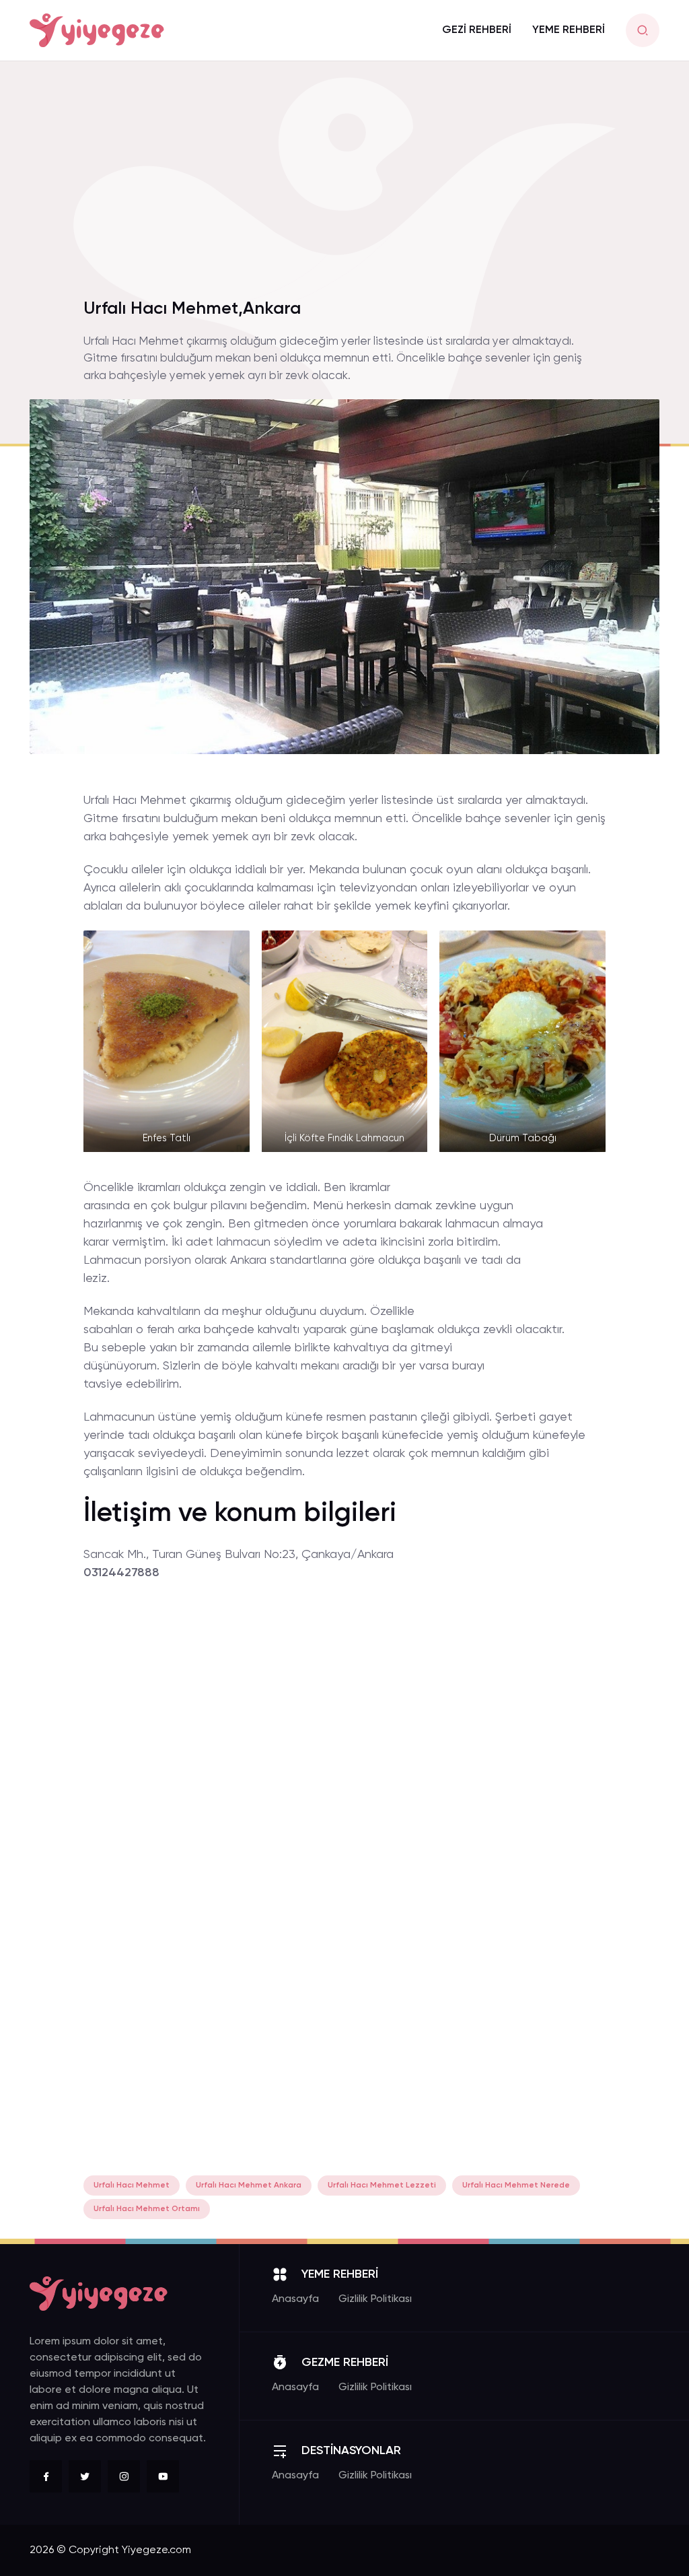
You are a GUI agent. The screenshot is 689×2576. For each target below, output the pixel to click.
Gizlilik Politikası (375, 2299)
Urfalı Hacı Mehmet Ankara (249, 2185)
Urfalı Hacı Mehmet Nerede (516, 2185)
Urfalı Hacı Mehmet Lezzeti (382, 2185)
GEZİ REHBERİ (477, 30)
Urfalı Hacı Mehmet (132, 2185)
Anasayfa (295, 2299)
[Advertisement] (344, 188)
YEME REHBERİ (569, 30)
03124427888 (121, 1573)
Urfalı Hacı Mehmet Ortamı (147, 2209)
